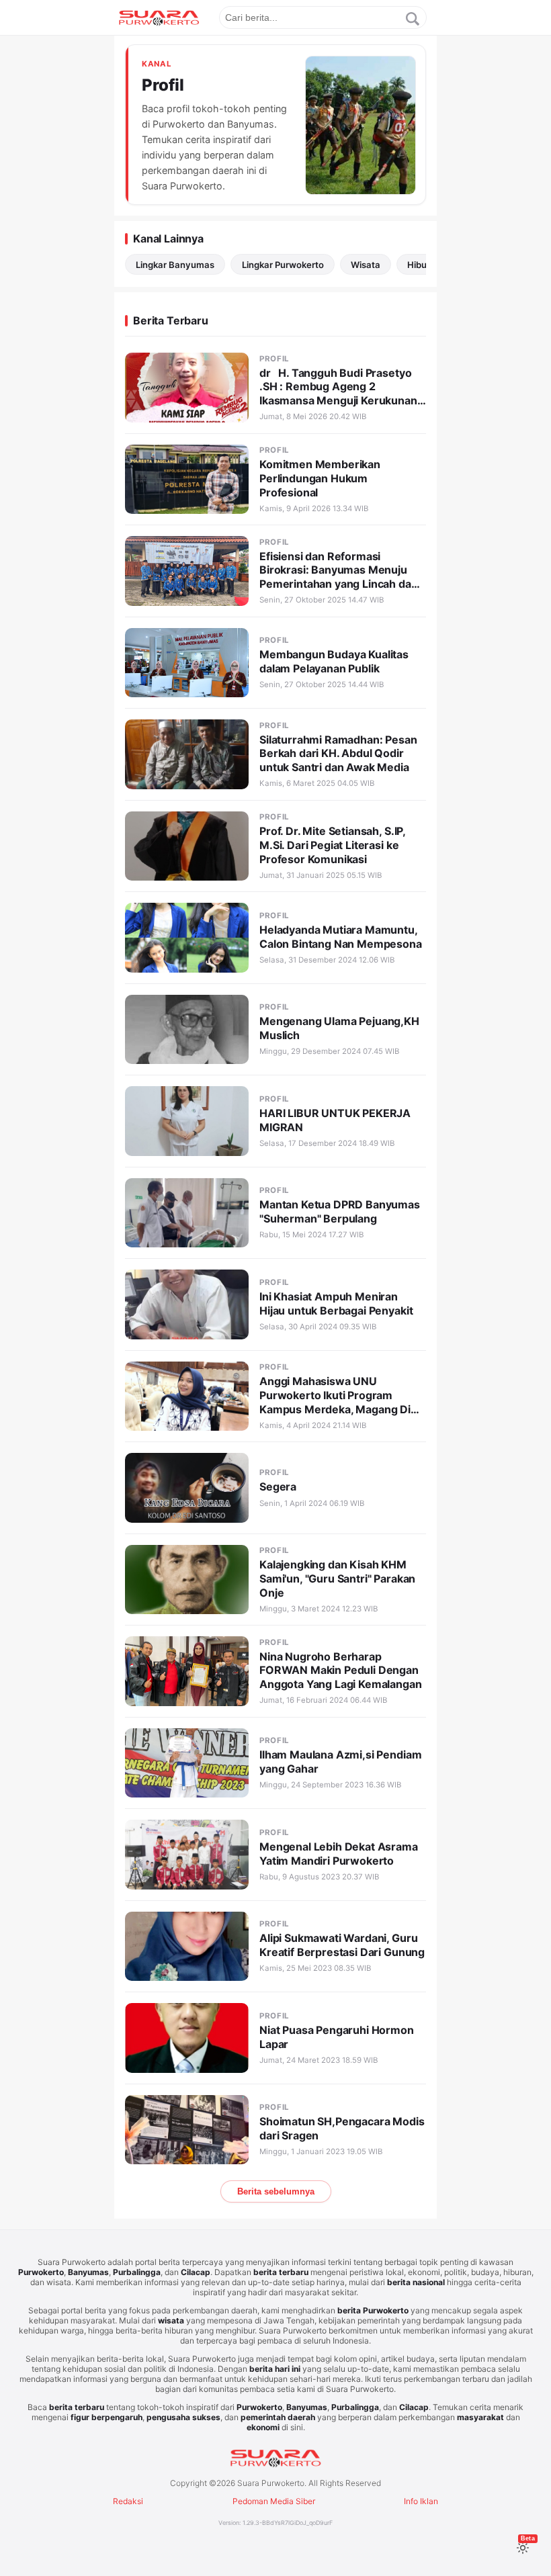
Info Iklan (421, 2501)
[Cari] (413, 19)
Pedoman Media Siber (274, 2501)
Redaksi (128, 2501)
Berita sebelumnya (276, 2191)
